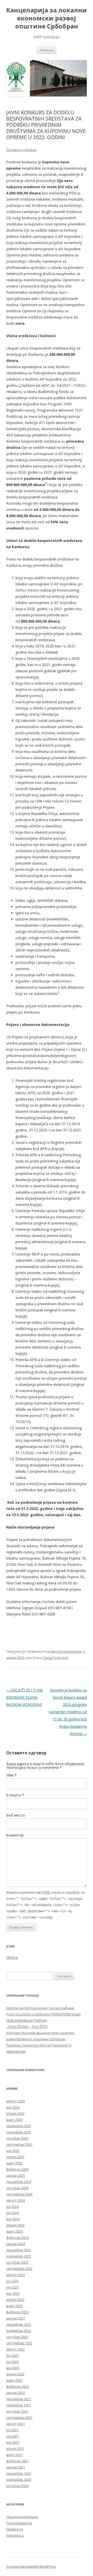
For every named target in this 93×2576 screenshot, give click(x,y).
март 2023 (14, 2306)
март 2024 (14, 2231)
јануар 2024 (16, 2244)
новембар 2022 (19, 2331)
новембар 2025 (19, 2132)
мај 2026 (13, 2107)
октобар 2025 (17, 2138)
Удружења (15, 2535)
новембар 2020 (19, 2480)
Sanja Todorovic (56, 1658)
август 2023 (16, 2275)
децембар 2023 (19, 2250)
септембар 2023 (19, 2269)
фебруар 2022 (17, 2386)
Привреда (15, 2529)
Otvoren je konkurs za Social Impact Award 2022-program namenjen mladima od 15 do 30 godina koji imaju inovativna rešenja (68, 1712)
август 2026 (16, 2101)
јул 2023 (12, 2281)
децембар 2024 (19, 2182)
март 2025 (14, 2163)
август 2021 (16, 2424)
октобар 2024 (17, 2188)
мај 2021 (13, 2442)
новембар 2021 (19, 2405)
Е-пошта (15, 1795)
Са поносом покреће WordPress (31, 2567)
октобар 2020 (17, 2486)
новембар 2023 (19, 2256)
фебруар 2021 (17, 2461)
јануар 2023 (16, 2318)
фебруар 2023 (17, 2312)
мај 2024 (13, 2219)
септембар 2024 (19, 2194)
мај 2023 (13, 2293)
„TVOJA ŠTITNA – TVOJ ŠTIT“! (27, 2027)
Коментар (15, 1835)
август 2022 (16, 2349)
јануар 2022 (16, 2393)
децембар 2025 (19, 2126)
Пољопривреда (19, 2523)
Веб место (16, 1815)
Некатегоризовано (66, 1651)
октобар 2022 (17, 2337)
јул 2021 (12, 2430)
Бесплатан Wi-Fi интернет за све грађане (40, 2008)
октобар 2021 (17, 2411)
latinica (12, 1957)
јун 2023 (13, 2287)
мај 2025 (13, 2151)
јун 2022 (13, 2362)
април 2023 (15, 2300)
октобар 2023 (17, 2262)
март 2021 (14, 2455)
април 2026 (15, 2113)
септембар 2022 (19, 2343)
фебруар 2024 (17, 2238)
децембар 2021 (19, 2399)
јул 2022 (12, 2355)
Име (11, 1775)
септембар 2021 (19, 2418)
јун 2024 (13, 2213)
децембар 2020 (19, 2473)
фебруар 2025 (17, 2169)
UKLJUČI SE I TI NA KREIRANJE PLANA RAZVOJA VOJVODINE (24, 1697)
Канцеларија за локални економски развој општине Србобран (47, 18)
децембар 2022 (19, 2324)
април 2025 (15, 2157)
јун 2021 (13, 2436)
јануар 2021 (16, 2467)
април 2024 (15, 2225)
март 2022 (14, 2380)
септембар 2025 (19, 2144)
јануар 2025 (16, 2175)
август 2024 (16, 2200)
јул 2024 (12, 2207)
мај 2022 (13, 2368)
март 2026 (14, 2120)
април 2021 (15, 2449)
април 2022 (15, 2374)
